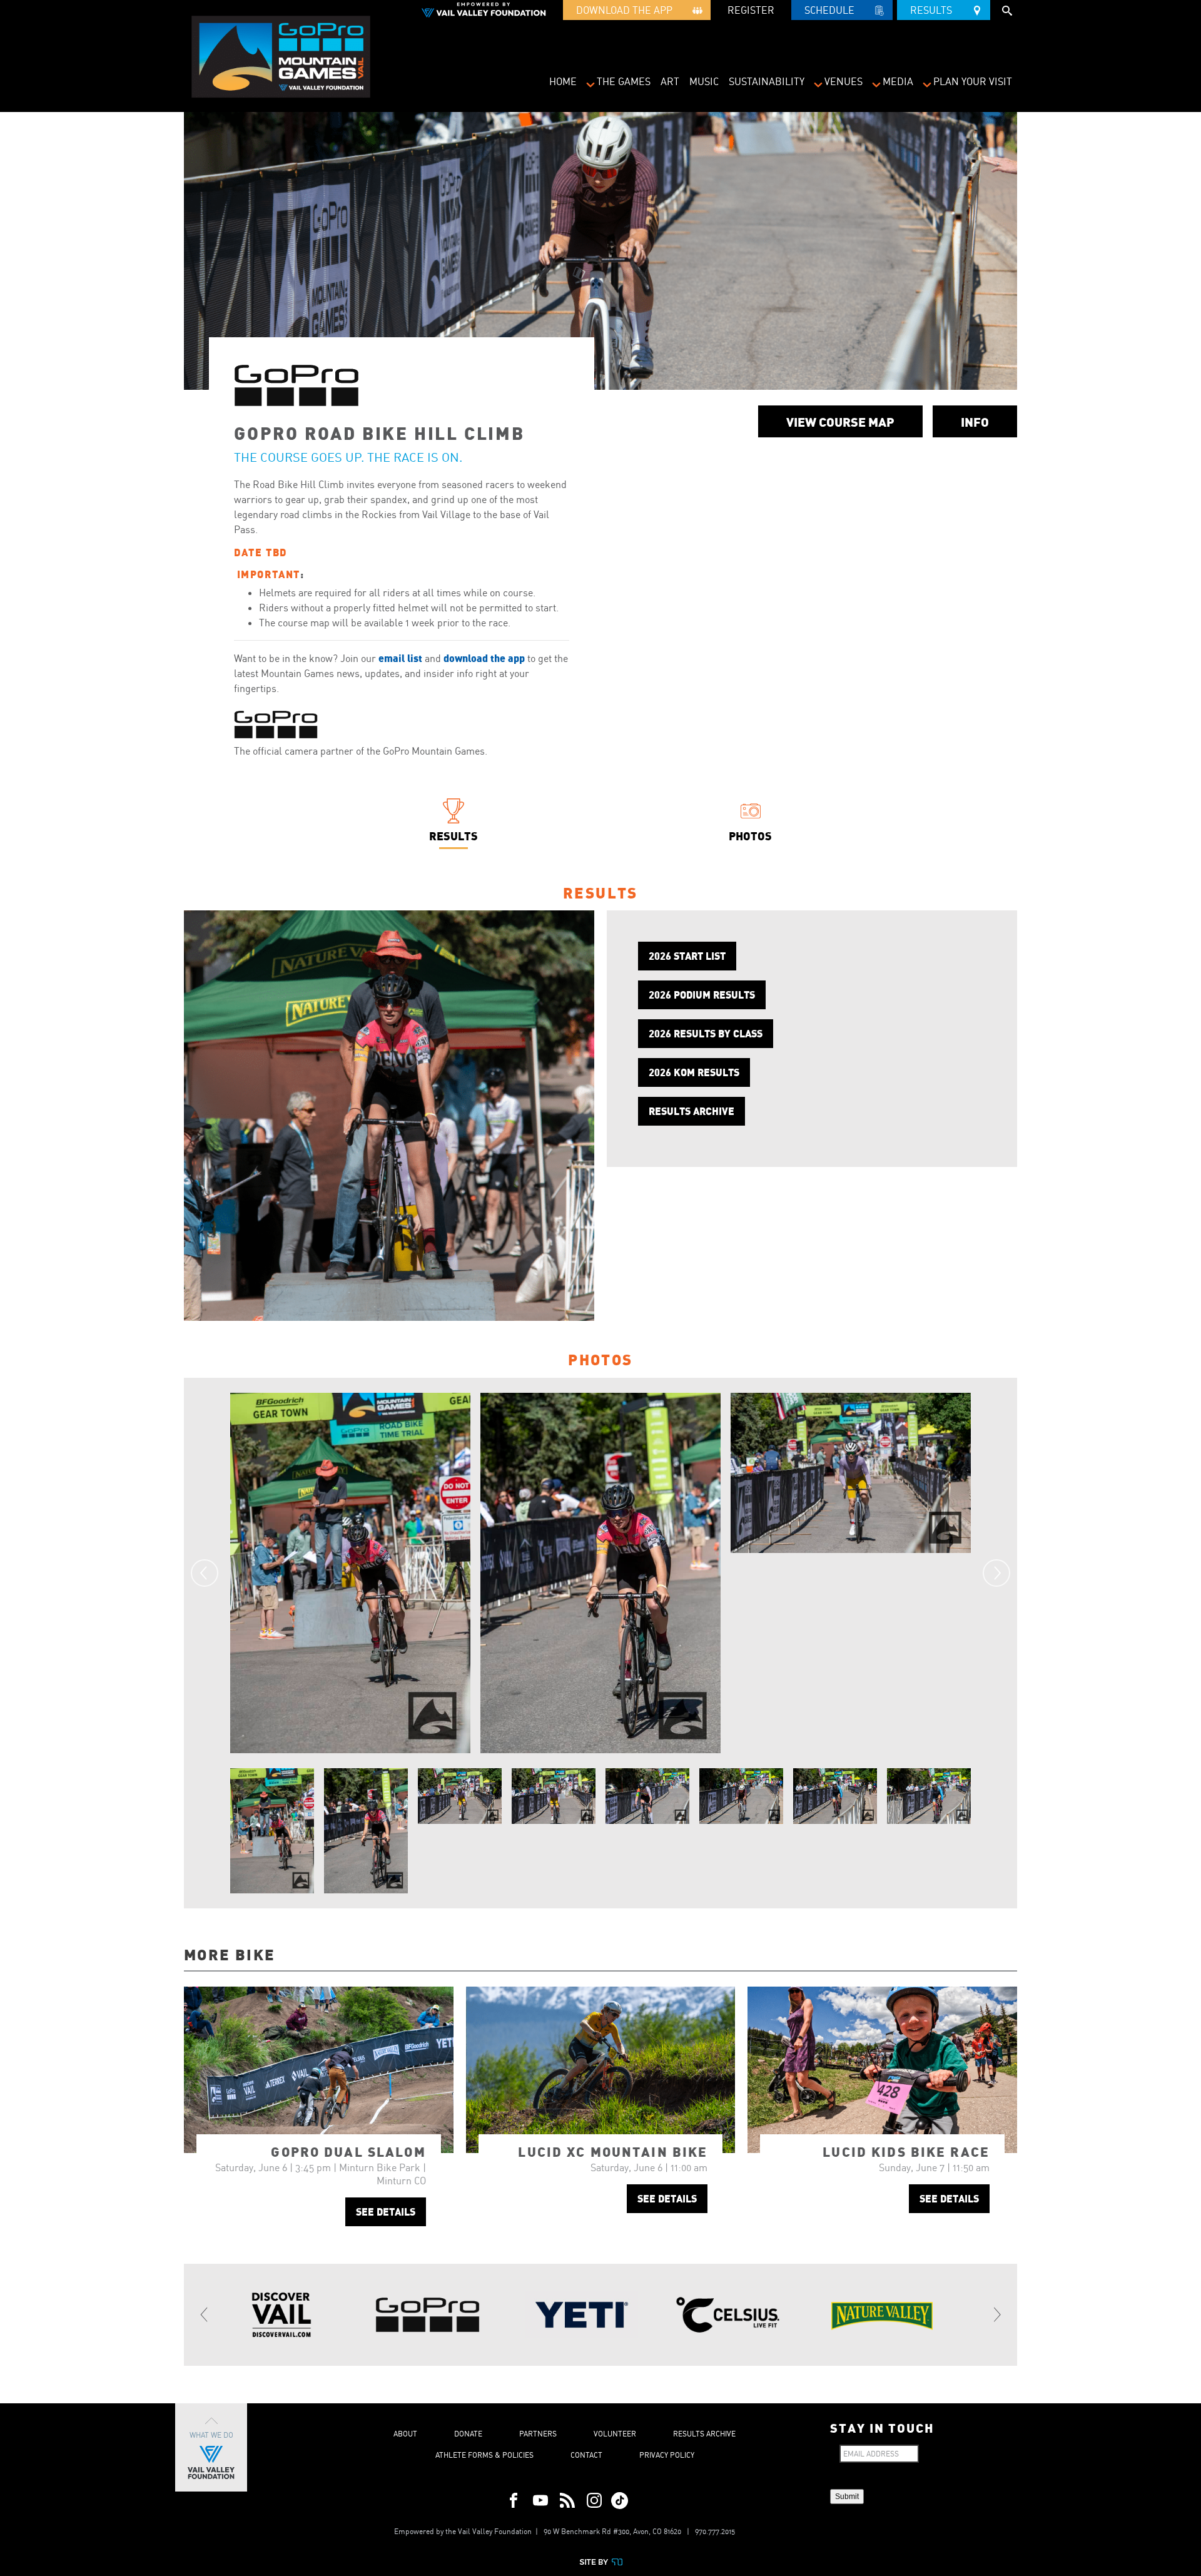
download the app (484, 658)
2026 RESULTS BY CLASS (706, 1033)
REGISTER (751, 10)
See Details (386, 2212)
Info (975, 421)
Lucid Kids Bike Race (906, 2151)
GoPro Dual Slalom (348, 2151)
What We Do (211, 2435)
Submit (847, 2497)
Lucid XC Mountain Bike (613, 2151)
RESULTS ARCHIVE (692, 1111)
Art (670, 81)
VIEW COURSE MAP (840, 421)
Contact (586, 2455)
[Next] (996, 1573)
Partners (538, 2434)
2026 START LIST (687, 956)
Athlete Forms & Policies (484, 2455)
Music (704, 81)
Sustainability (767, 81)
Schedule (833, 10)
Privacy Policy (667, 2455)
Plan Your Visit (973, 81)
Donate (468, 2434)
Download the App (628, 10)
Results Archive (704, 2434)
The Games (624, 81)
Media (898, 81)
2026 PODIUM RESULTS (702, 995)
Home (563, 81)
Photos (750, 836)
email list (400, 658)
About (405, 2434)
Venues (844, 81)
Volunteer (615, 2434)
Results (935, 10)
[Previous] (205, 1573)
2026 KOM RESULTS (694, 1072)
